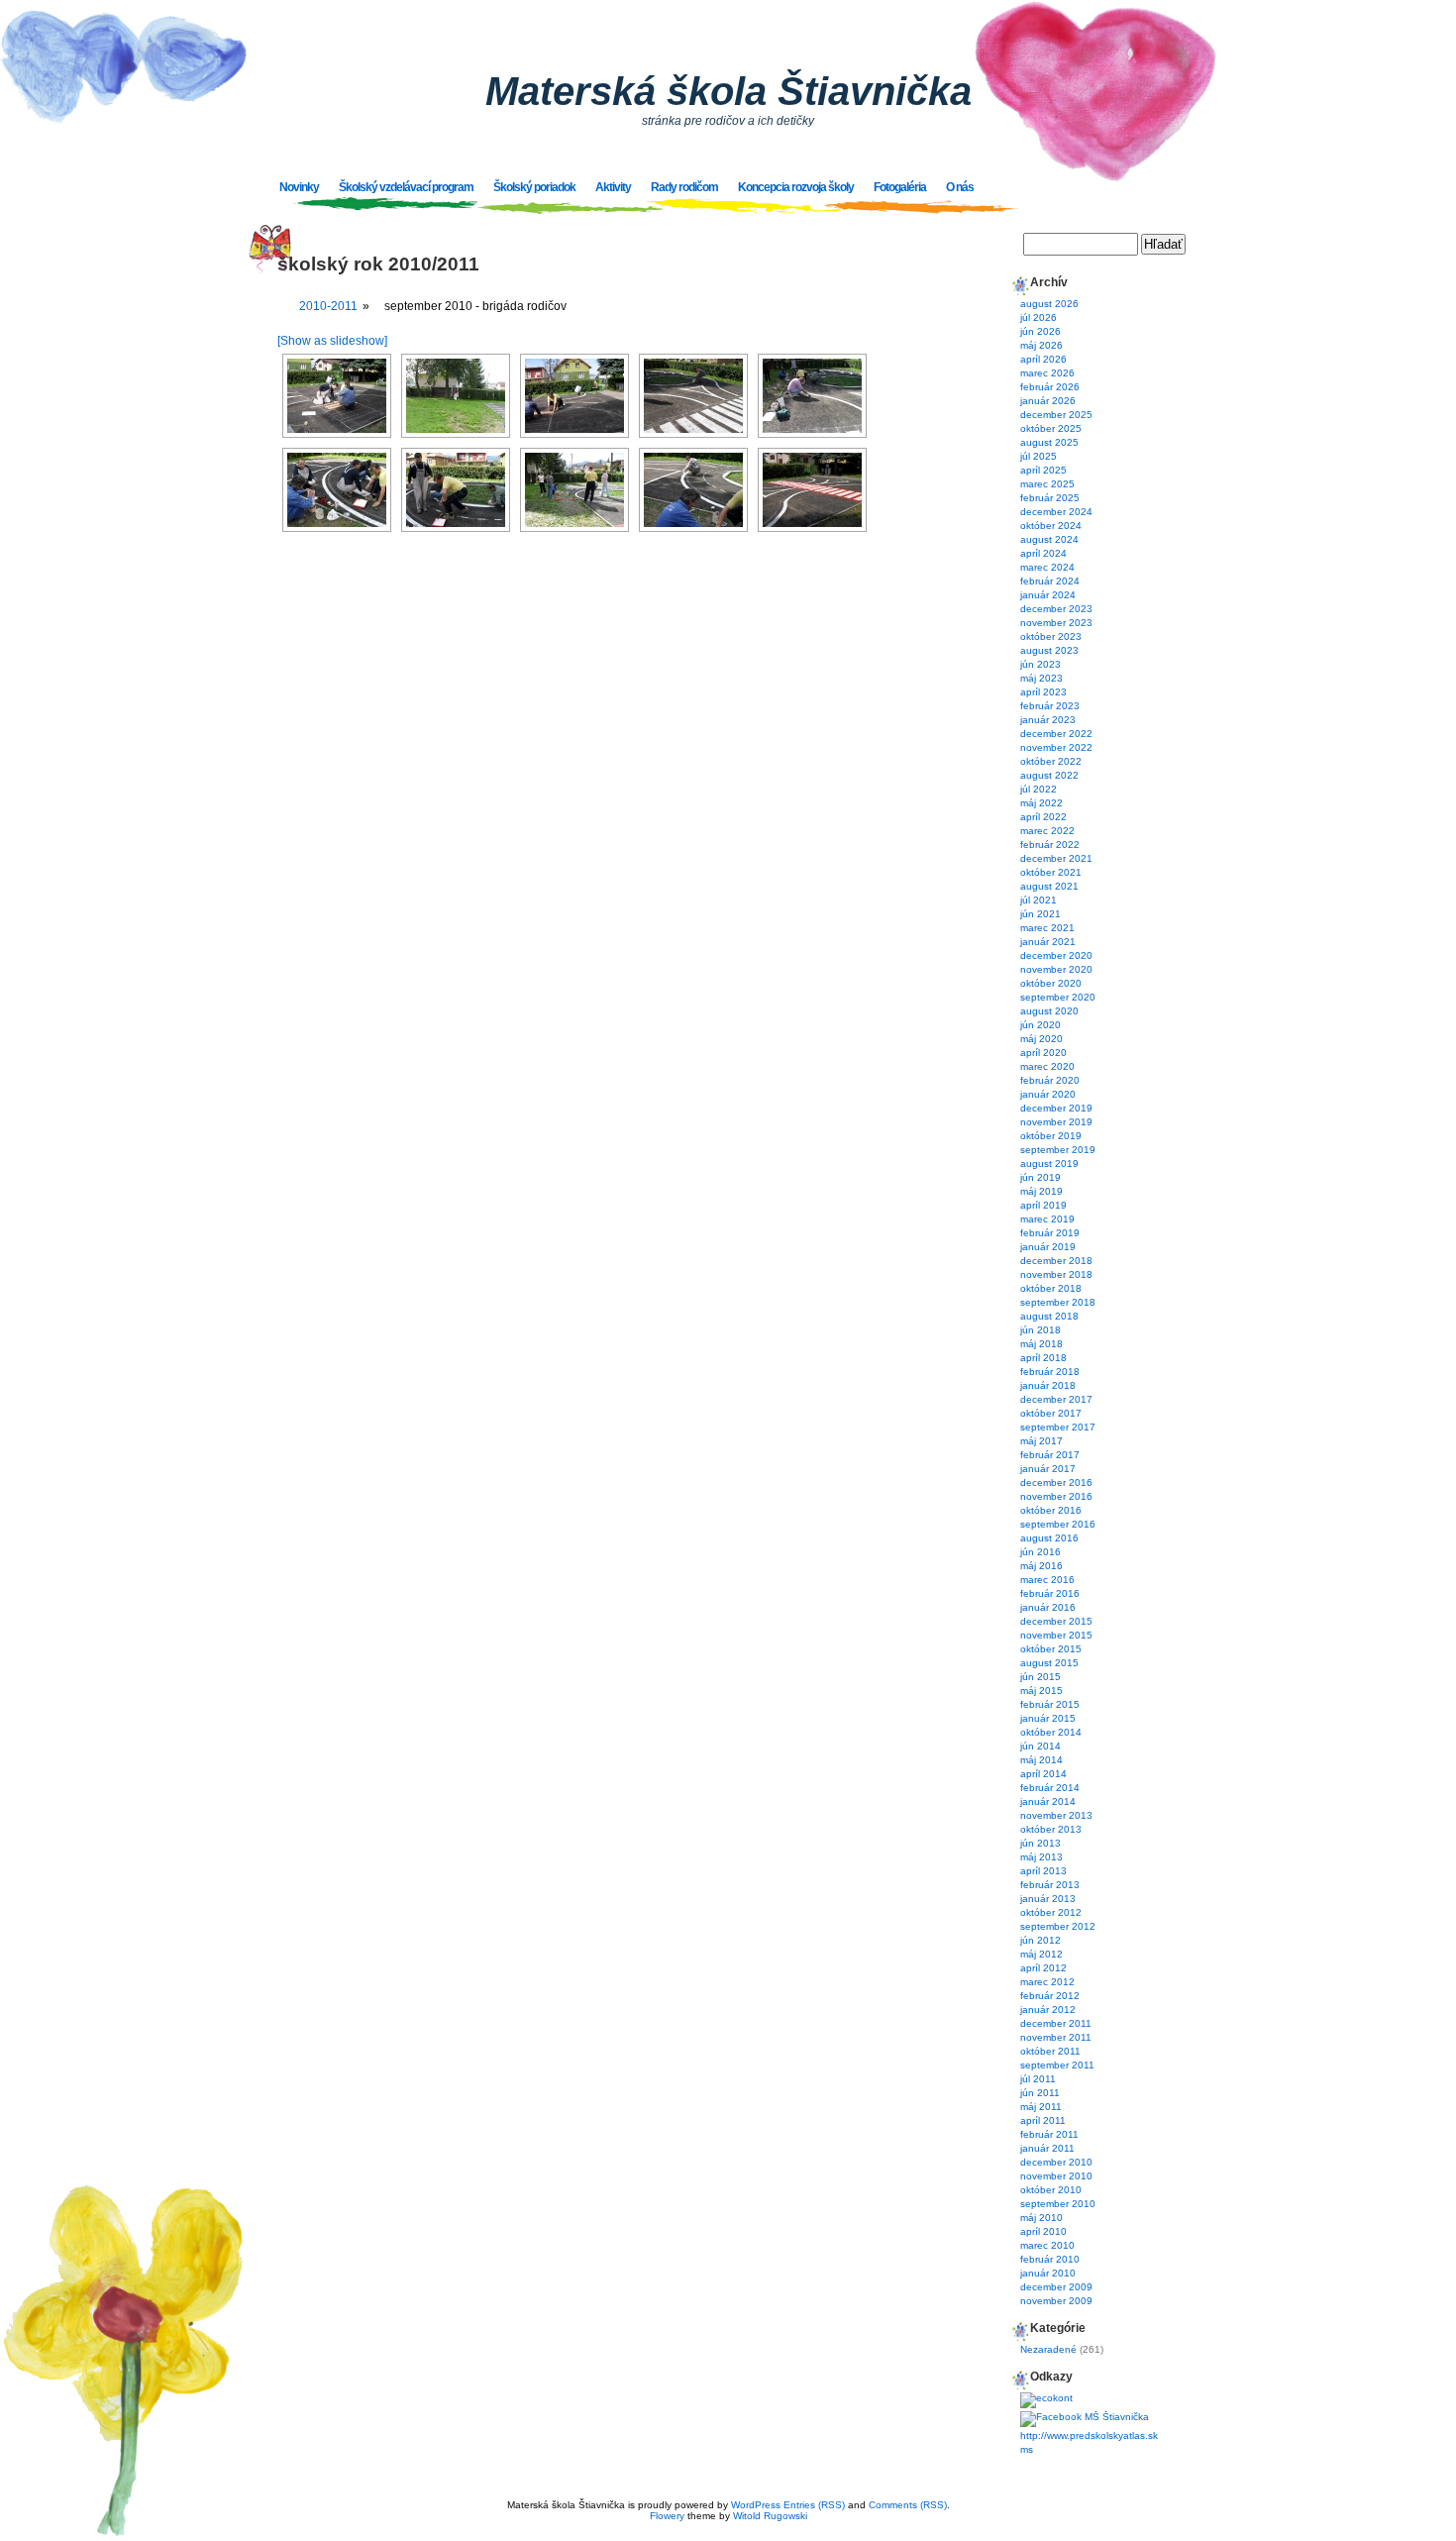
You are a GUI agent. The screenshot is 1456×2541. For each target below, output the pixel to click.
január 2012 (1048, 2010)
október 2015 (1051, 1649)
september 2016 (1058, 1524)
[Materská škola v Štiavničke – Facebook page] (1085, 2417)
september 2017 (1058, 1427)
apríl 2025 (1043, 470)
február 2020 (1050, 1080)
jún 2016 (1040, 1552)
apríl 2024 (1043, 553)
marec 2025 (1047, 484)
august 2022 (1049, 775)
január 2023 (1048, 720)
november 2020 (1056, 969)
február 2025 (1050, 498)
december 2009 (1056, 2287)
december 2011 (1056, 2023)
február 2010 (1050, 2259)
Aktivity (613, 187)
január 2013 (1048, 1899)
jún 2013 (1040, 1843)
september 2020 (1058, 997)
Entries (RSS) (814, 2505)
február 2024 (1050, 581)
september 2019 (1058, 1150)
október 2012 (1051, 1912)
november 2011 (1056, 2037)
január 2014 (1048, 1801)
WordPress (756, 2505)
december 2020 (1056, 955)
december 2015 (1056, 1621)
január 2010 (1048, 2273)
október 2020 (1051, 983)
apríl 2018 (1043, 1358)
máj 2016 (1041, 1566)
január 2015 (1048, 1718)
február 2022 (1050, 845)
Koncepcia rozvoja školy (796, 187)
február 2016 (1050, 1593)
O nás (960, 187)
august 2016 (1049, 1538)
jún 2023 (1040, 664)
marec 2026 (1047, 373)
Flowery (667, 2516)
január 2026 (1048, 401)
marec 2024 (1047, 567)
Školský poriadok (534, 187)
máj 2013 (1041, 1857)
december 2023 (1056, 609)
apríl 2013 (1043, 1871)
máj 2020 (1041, 1039)
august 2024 (1049, 539)
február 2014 (1050, 1788)
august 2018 (1049, 1316)
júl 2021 (1039, 900)
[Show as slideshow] (332, 341)
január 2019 (1048, 1247)
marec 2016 (1047, 1580)
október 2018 (1051, 1288)
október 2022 (1051, 761)
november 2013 (1056, 1815)
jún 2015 (1040, 1677)
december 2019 (1056, 1108)
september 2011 (1057, 2065)
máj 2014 (1041, 1760)
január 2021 (1048, 942)
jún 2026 (1040, 331)
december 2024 (1056, 512)
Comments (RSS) (908, 2505)
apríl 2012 (1043, 1968)
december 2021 (1056, 858)
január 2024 (1048, 595)
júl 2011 (1038, 2079)
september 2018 (1058, 1302)
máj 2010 (1041, 2218)
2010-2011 (328, 306)
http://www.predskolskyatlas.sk (1089, 2435)
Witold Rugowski (770, 2516)
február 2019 (1050, 1233)
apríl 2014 (1043, 1774)
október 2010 (1051, 2190)
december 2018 (1056, 1261)
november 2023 (1056, 623)
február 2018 (1050, 1372)
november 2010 (1056, 2176)
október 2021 (1051, 872)
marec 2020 (1047, 1066)
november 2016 (1056, 1496)
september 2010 (1058, 2204)
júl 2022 (1039, 789)
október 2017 (1051, 1413)
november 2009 (1056, 2301)
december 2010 (1056, 2162)
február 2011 (1049, 2134)
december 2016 (1056, 1482)
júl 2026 (1039, 318)
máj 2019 (1041, 1191)
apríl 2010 (1043, 2231)
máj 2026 (1041, 345)
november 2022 (1056, 747)
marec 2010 (1047, 2245)
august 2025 (1049, 442)
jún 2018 (1040, 1330)
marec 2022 (1047, 831)
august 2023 (1049, 650)
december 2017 (1056, 1399)
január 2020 (1048, 1094)
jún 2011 (1040, 2093)
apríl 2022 (1043, 817)
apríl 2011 (1043, 2120)
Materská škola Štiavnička (728, 91)
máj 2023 (1041, 678)
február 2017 (1050, 1455)
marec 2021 (1047, 928)
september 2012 (1058, 1926)
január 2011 (1047, 2148)
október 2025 (1051, 428)
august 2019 (1049, 1164)
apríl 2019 (1043, 1205)
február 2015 (1050, 1704)
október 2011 (1050, 2051)
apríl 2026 (1043, 359)
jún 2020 (1040, 1025)
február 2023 (1050, 706)
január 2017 (1048, 1469)
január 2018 (1048, 1385)
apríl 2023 (1043, 692)
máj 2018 (1041, 1344)
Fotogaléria (900, 187)
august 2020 (1049, 1011)
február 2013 (1050, 1885)
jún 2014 (1040, 1746)
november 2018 (1056, 1274)
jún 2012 (1040, 1940)
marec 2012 (1047, 1982)
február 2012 (1050, 1996)
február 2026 (1050, 387)
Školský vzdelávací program (406, 187)
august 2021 (1049, 886)
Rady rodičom (684, 187)
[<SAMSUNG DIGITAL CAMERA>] (337, 396)
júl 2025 (1039, 456)
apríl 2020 (1043, 1053)
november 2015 (1056, 1635)
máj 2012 (1041, 1954)
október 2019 (1051, 1136)
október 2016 (1051, 1510)
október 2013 (1051, 1829)
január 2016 (1048, 1607)
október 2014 (1051, 1732)
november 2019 (1056, 1122)
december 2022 (1056, 734)
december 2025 (1056, 415)
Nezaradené (1048, 2349)
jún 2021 (1040, 914)
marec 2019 (1047, 1219)
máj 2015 (1041, 1691)
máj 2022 (1041, 803)
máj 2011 (1041, 2107)
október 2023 (1051, 636)
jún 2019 (1040, 1177)
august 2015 (1049, 1663)
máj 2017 (1041, 1441)
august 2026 (1049, 304)
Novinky (299, 187)
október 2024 (1051, 526)
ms (1027, 2449)
